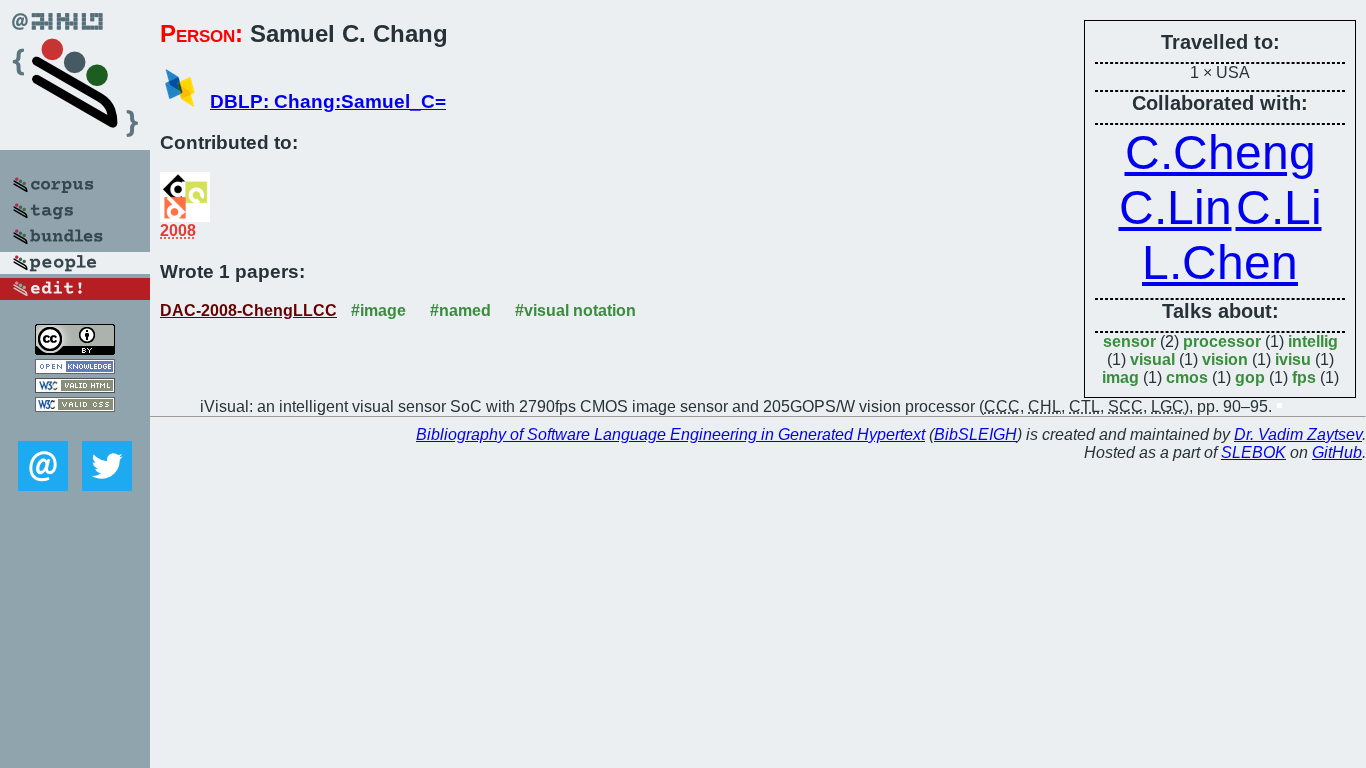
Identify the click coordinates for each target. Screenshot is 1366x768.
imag (1120, 377)
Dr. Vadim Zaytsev (1298, 434)
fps (1304, 377)
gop (1250, 377)
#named (460, 310)
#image (378, 310)
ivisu (1293, 359)
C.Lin (1175, 207)
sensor (1129, 341)
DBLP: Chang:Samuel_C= (328, 101)
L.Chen (1220, 262)
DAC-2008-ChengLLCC (248, 310)
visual (1152, 359)
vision (1225, 359)
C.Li (1279, 207)
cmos (1187, 377)
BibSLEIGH (975, 434)
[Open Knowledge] (75, 368)
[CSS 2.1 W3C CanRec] (75, 426)
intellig (1313, 341)
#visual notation (575, 310)
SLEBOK (1253, 452)
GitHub (1337, 452)
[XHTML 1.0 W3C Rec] (75, 387)
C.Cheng (1220, 152)
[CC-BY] (75, 349)
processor (1222, 341)
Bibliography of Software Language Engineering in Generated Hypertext (670, 434)
